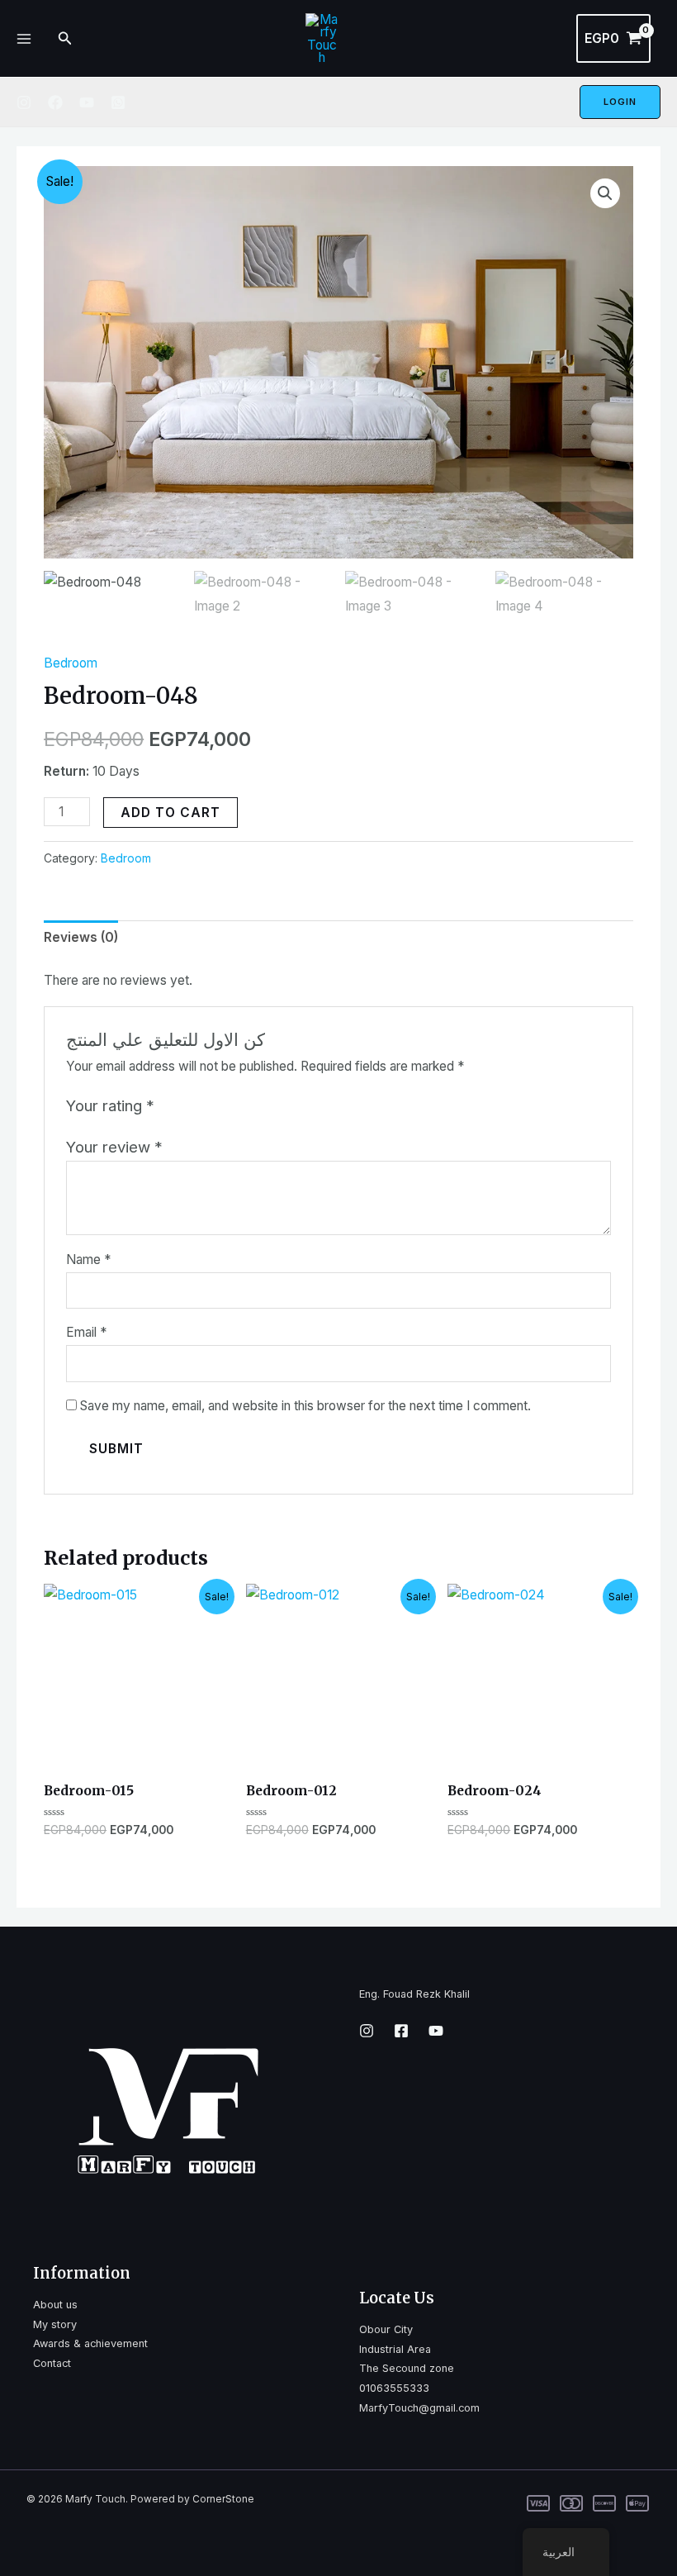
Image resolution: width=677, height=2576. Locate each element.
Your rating (110, 1105)
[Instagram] (24, 102)
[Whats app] (118, 102)
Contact (52, 2363)
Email (86, 1332)
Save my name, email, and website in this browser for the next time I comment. (305, 1406)
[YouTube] (87, 102)
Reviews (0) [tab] (81, 937)
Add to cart (170, 813)
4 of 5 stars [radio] (226, 1106)
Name (88, 1259)
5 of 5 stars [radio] (245, 1106)
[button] (605, 193)
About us (55, 2305)
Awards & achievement (90, 2343)
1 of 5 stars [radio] (170, 1106)
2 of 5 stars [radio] (189, 1106)
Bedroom (71, 663)
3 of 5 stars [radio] (208, 1106)
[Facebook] (55, 102)
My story (55, 2324)
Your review (114, 1147)
